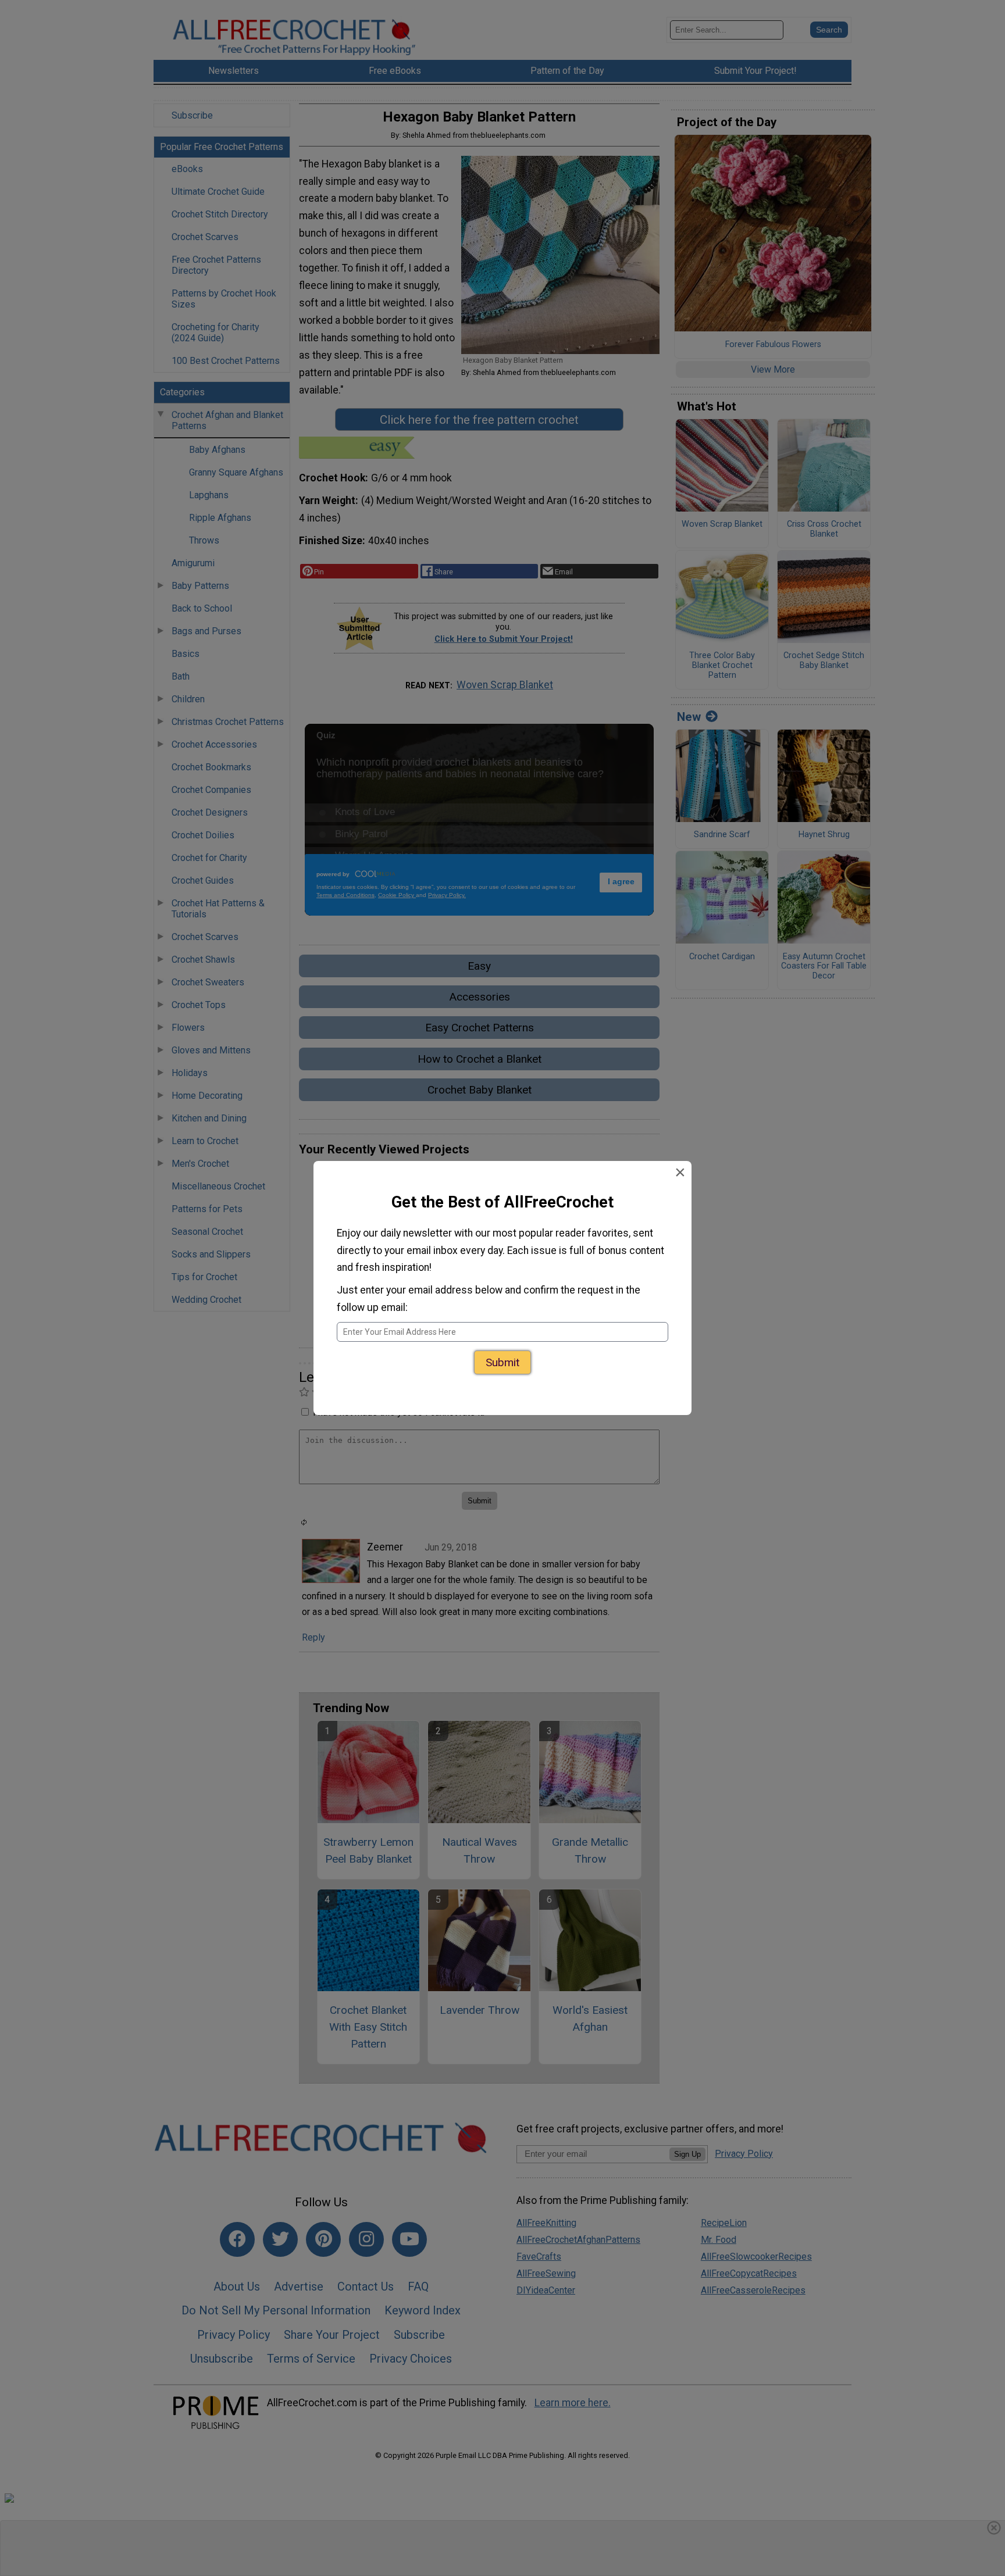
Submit (502, 1362)
